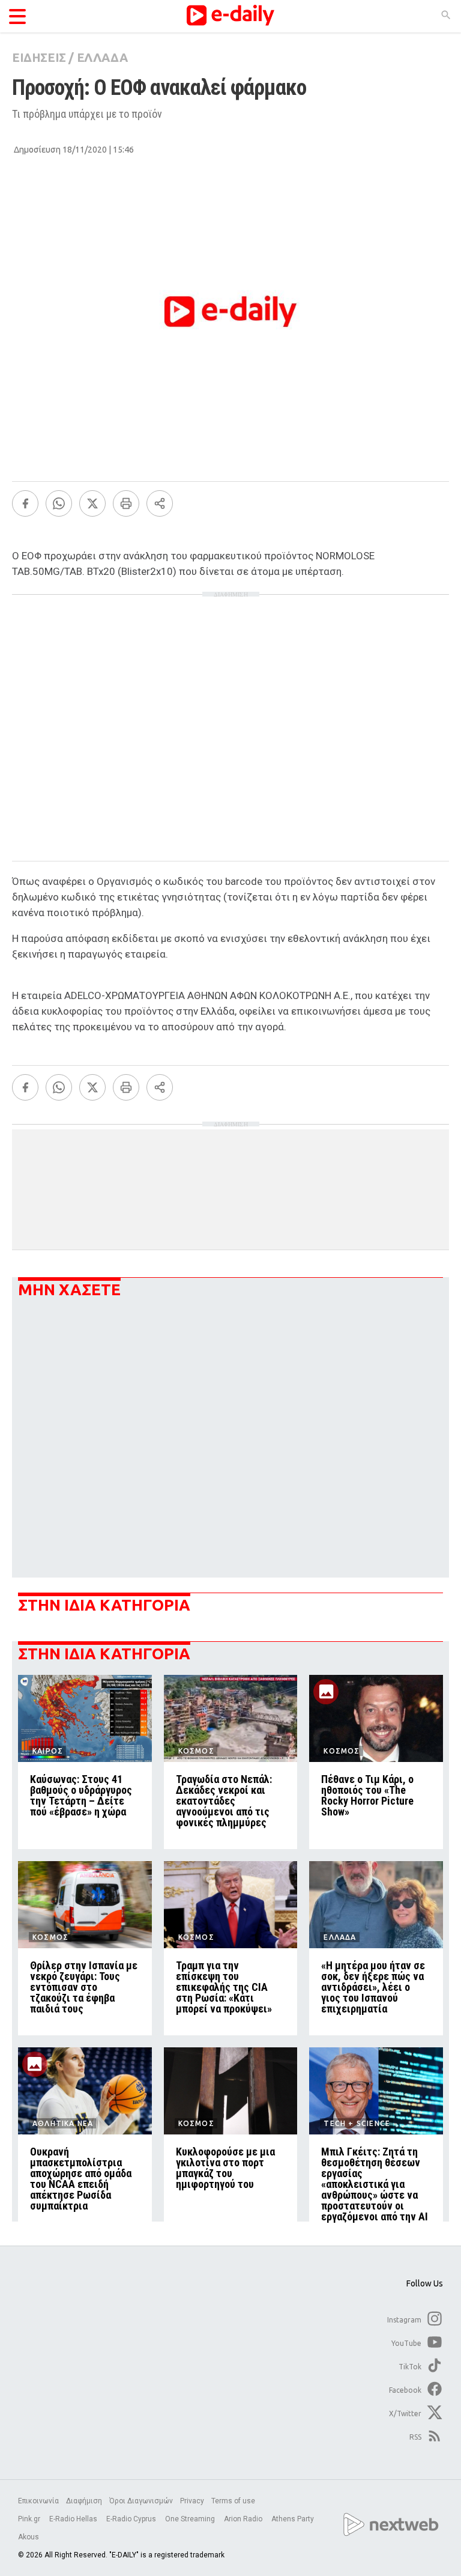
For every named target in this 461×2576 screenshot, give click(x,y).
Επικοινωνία (38, 2501)
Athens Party (294, 2519)
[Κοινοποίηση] (160, 503)
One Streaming (191, 2519)
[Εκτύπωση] (126, 503)
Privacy (192, 2501)
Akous (29, 2537)
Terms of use (233, 2501)
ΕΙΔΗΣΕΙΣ (39, 57)
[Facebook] (25, 503)
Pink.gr (30, 2519)
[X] (92, 503)
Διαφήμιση (84, 2501)
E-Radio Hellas (74, 2519)
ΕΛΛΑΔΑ (102, 57)
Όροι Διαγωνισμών (141, 2501)
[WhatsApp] (59, 503)
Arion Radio (244, 2519)
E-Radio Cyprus (132, 2519)
